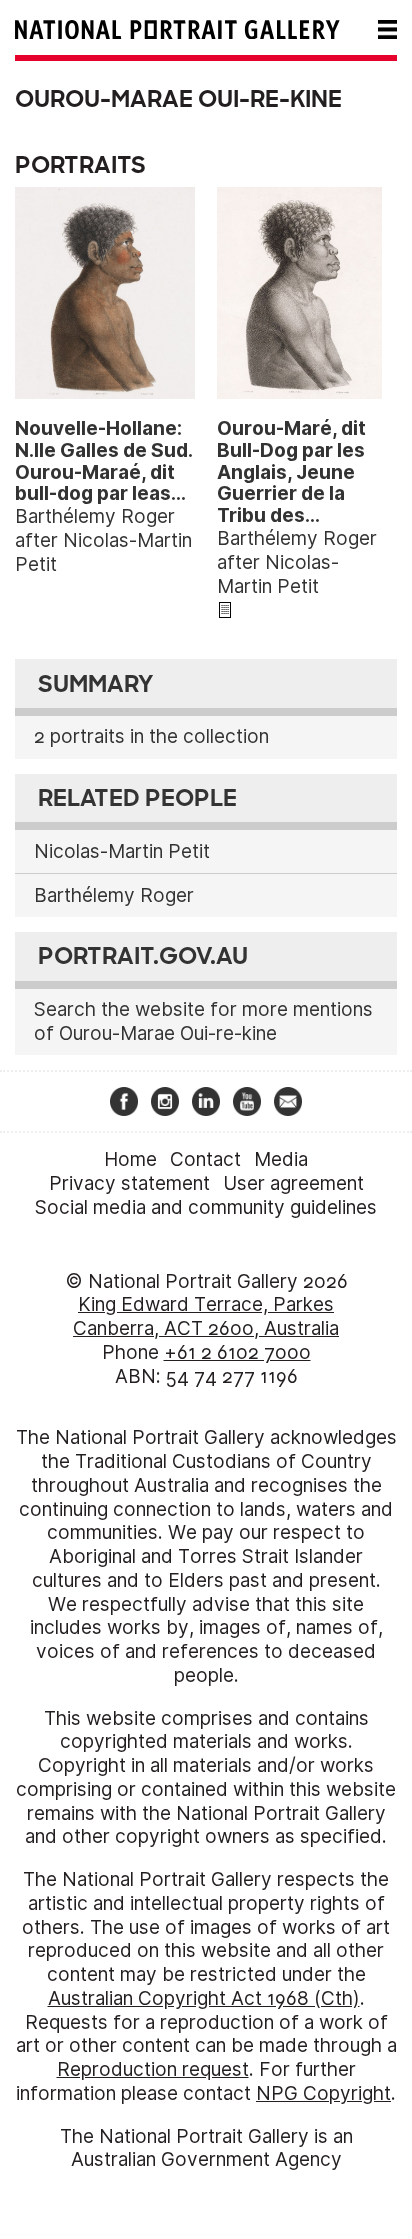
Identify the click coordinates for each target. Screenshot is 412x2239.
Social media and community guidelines (206, 1207)
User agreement (293, 1183)
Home (130, 1159)
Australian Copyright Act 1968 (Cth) (204, 1998)
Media (281, 1159)
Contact (205, 1159)
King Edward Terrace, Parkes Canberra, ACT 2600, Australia (206, 1316)
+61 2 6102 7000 (237, 1352)
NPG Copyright (323, 2093)
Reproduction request (153, 2069)
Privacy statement (129, 1183)
